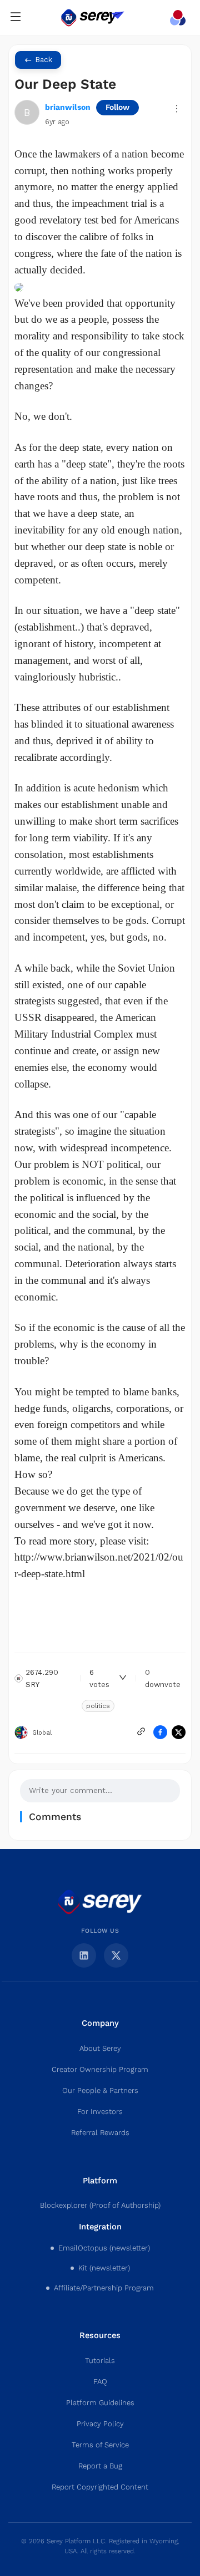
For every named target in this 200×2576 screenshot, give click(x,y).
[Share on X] (179, 1732)
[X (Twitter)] (116, 1955)
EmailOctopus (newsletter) (104, 2248)
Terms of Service (100, 2445)
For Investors (100, 2112)
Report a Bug (100, 2466)
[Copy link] (141, 1731)
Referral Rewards (100, 2133)
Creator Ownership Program (100, 2070)
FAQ (100, 2382)
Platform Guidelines (100, 2403)
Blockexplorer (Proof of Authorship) (100, 2206)
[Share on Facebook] (160, 1732)
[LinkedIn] (84, 1955)
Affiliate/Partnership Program (104, 2288)
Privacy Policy (100, 2424)
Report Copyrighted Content (100, 2487)
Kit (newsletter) (104, 2268)
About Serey (100, 2049)
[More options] (177, 109)
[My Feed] (180, 18)
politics (98, 1706)
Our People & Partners (100, 2091)
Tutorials (100, 2361)
